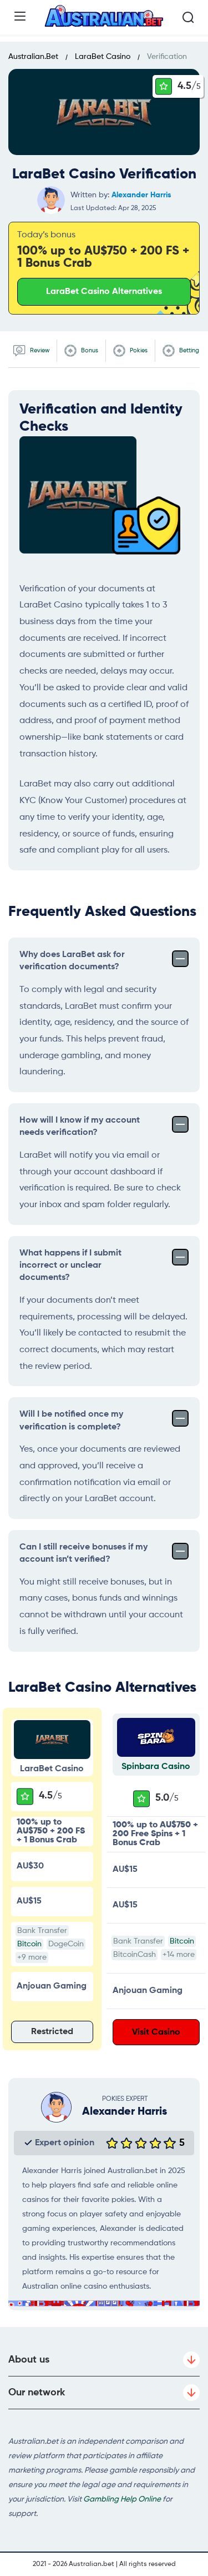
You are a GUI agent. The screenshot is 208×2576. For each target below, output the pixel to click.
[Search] (188, 17)
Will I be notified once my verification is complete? (71, 1421)
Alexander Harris (141, 195)
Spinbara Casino (156, 1767)
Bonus (89, 350)
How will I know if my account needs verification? (80, 1127)
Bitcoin (29, 1944)
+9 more (32, 1957)
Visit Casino (156, 2032)
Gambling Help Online (122, 2499)
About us (29, 2360)
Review (39, 350)
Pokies (138, 350)
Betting (188, 350)
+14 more (179, 1955)
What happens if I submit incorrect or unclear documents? (70, 1266)
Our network (37, 2393)
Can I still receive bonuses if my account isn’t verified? (83, 1553)
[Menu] (20, 16)
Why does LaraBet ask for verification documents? (72, 961)
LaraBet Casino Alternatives (104, 292)
